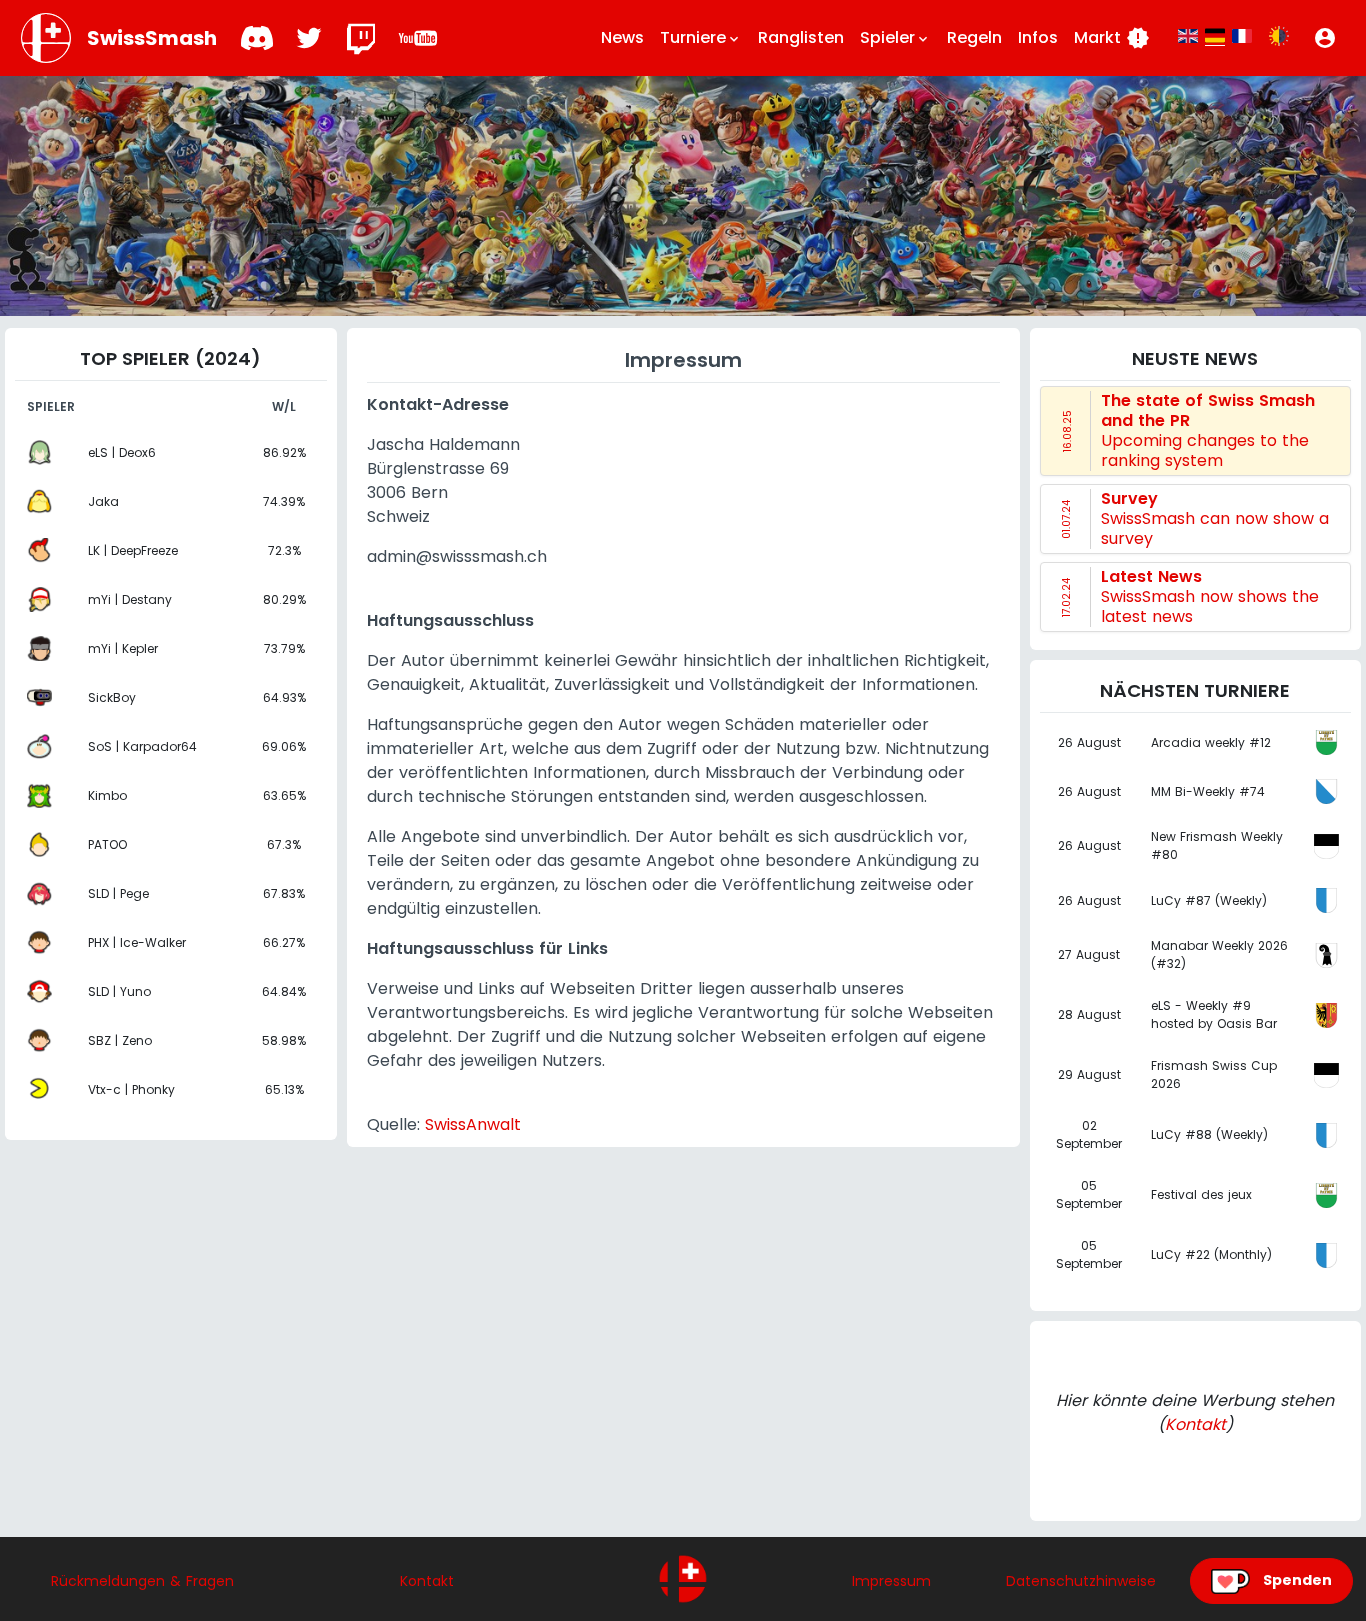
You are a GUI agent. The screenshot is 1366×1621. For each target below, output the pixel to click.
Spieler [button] (895, 37)
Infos (1038, 37)
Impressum (891, 1581)
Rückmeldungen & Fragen (142, 1581)
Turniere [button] (701, 37)
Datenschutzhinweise (1081, 1581)
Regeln (974, 37)
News (622, 37)
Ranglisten (801, 37)
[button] (1325, 38)
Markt (1112, 38)
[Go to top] (683, 1579)
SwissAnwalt (473, 1124)
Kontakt (1195, 1424)
